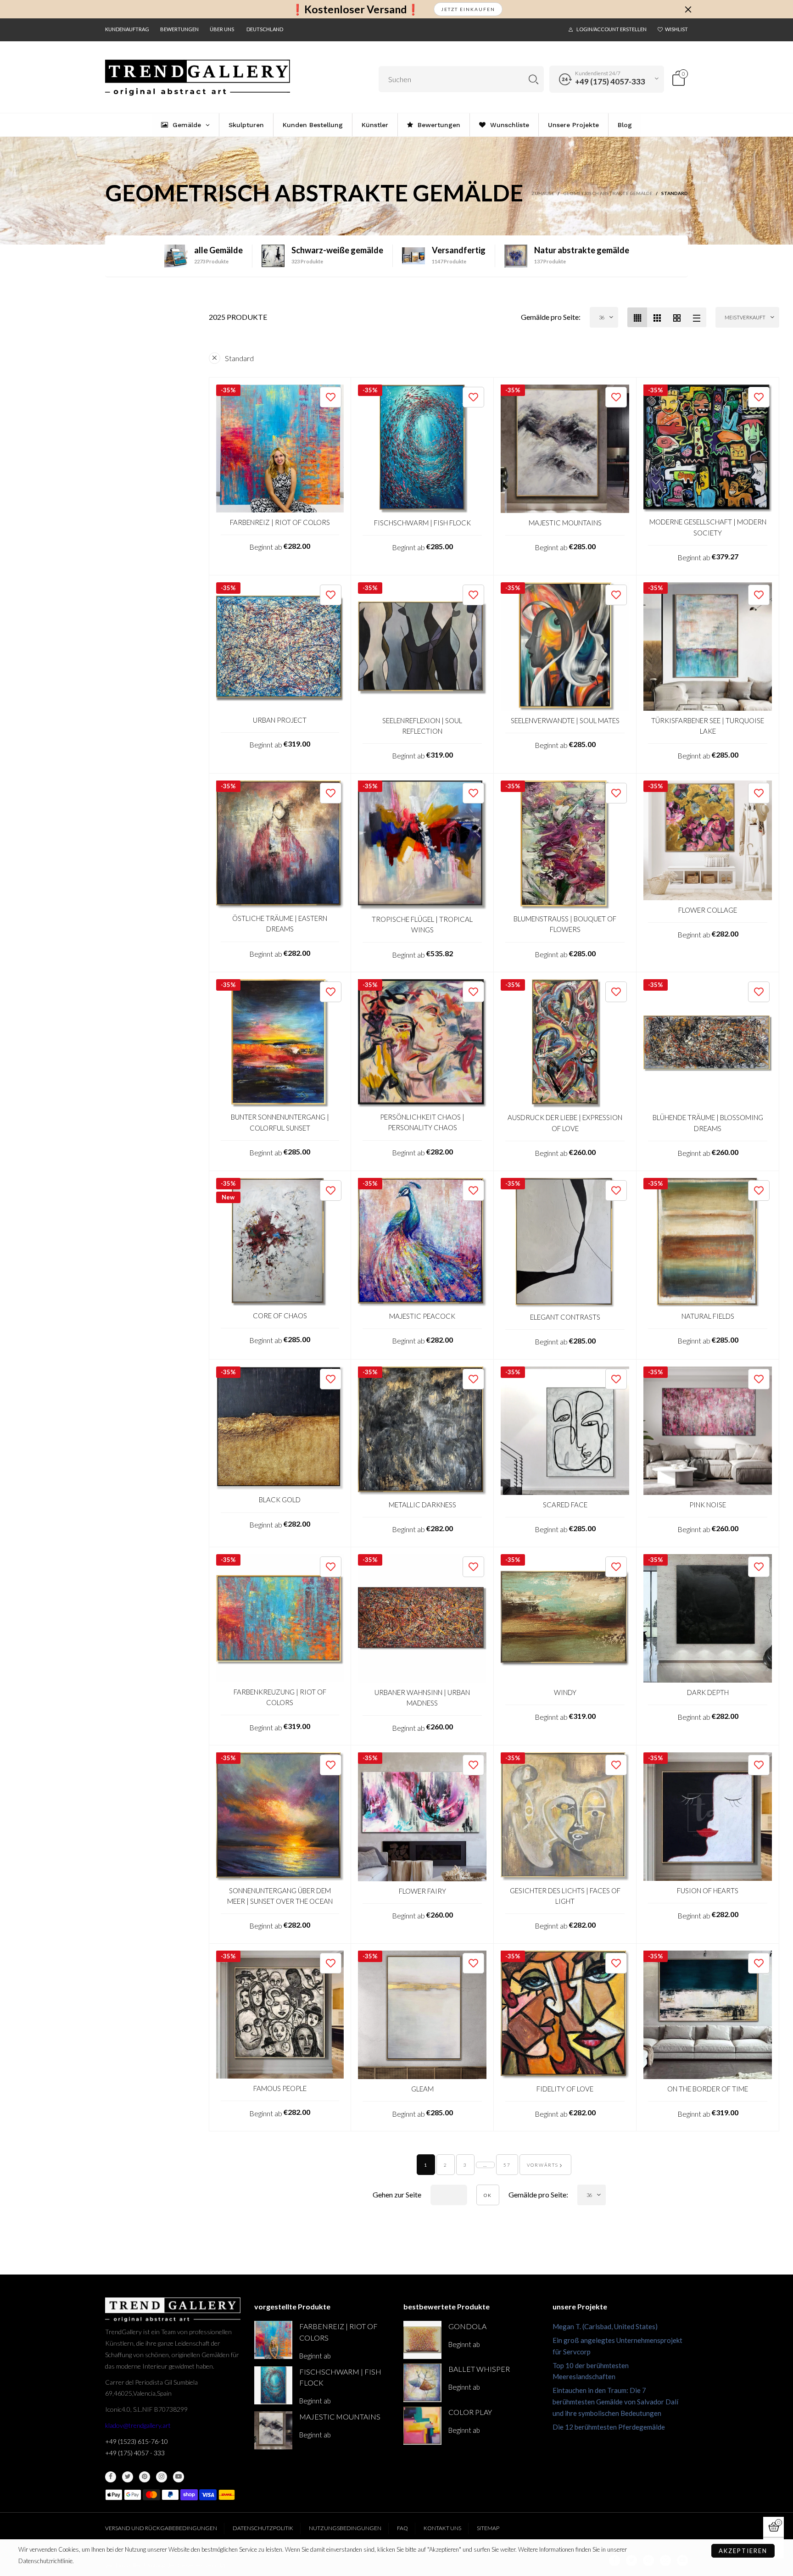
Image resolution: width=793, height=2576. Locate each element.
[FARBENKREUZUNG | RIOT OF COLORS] (280, 1618)
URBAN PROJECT (280, 720)
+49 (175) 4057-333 (610, 81)
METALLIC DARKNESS (422, 1505)
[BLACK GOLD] (280, 1428)
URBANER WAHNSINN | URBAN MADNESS (422, 1698)
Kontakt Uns (442, 2528)
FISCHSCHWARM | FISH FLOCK (422, 523)
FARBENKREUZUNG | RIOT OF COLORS (280, 1697)
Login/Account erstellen (612, 29)
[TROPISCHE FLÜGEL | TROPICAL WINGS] (422, 845)
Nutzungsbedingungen (345, 2528)
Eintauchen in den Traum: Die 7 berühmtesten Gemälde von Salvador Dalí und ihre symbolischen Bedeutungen (615, 2402)
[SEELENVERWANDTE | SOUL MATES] (565, 647)
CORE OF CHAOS (280, 1316)
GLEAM (422, 2089)
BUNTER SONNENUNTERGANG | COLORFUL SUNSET (280, 1122)
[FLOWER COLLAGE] (708, 840)
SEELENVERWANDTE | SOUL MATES (565, 720)
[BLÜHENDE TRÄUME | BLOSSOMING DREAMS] (708, 1043)
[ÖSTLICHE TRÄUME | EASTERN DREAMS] (280, 845)
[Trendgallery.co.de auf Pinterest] (145, 2477)
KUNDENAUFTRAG (127, 29)
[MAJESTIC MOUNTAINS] (565, 449)
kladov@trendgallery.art (138, 2425)
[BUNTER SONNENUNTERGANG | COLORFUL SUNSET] (280, 1043)
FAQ (402, 2528)
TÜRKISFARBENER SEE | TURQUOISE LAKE (708, 726)
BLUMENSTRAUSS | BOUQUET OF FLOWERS (565, 924)
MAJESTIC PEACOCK (422, 1316)
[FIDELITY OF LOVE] (565, 2015)
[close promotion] (688, 9)
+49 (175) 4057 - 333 (135, 2453)
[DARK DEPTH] (708, 1618)
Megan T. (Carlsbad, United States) (605, 2326)
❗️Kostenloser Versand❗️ (355, 9)
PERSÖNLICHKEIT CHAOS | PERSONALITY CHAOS (422, 1122)
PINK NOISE (708, 1505)
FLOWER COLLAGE (708, 910)
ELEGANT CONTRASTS (565, 1317)
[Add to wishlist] (331, 397)
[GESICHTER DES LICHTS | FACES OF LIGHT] (565, 1816)
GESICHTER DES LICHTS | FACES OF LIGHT (565, 1896)
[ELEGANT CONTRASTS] (565, 1243)
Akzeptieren (743, 2551)
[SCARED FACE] (565, 1431)
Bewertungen (179, 29)
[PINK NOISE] (708, 1431)
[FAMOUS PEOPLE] (280, 2015)
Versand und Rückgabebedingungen (161, 2528)
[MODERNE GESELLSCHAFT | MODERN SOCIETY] (708, 449)
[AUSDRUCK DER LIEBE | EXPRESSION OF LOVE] (565, 1043)
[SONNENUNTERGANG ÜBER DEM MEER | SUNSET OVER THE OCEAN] (280, 1816)
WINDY (565, 1692)
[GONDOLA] (422, 2340)
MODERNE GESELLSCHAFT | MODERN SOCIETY (708, 527)
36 (602, 317)
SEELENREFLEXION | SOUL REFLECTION (422, 726)
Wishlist (676, 29)
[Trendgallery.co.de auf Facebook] (111, 2477)
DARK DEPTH (708, 1692)
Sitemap (488, 2528)
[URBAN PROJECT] (280, 646)
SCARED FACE (565, 1505)
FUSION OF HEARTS (708, 1890)
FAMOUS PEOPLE (280, 2088)
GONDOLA (467, 2326)
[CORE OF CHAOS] (280, 1242)
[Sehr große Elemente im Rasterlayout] (677, 317)
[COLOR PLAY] (422, 2426)
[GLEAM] (422, 2015)
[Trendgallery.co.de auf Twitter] (128, 2477)
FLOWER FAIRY (422, 1891)
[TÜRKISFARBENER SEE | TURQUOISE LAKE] (708, 647)
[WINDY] (565, 1618)
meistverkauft (745, 317)
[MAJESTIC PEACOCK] (422, 1242)
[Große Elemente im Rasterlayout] (657, 317)
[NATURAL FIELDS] (708, 1242)
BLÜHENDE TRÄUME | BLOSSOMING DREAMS (708, 1123)
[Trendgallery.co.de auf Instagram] (162, 2477)
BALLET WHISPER (479, 2369)
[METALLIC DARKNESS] (422, 1431)
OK (488, 2195)
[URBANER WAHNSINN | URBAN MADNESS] (422, 1618)
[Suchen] (533, 79)
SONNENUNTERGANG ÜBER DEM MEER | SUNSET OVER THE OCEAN (280, 1896)
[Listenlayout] (696, 317)
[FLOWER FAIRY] (422, 1817)
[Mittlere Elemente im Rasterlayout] (637, 317)
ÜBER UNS (222, 29)
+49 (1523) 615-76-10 (137, 2441)
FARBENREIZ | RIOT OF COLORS (280, 522)
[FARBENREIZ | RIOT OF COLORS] (280, 449)
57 (507, 2165)
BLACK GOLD (280, 1500)
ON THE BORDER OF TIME (708, 2089)
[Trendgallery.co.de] (198, 78)
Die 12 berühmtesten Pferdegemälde (609, 2427)
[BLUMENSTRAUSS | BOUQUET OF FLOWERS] (565, 845)
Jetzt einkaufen (468, 9)
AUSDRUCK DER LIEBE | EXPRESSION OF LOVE (565, 1123)
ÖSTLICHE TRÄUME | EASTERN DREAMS (280, 923)
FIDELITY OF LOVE (565, 2089)
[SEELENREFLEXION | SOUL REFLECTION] (422, 647)
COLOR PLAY (470, 2412)
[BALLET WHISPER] (422, 2383)
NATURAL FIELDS (708, 1316)
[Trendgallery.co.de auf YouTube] (179, 2477)
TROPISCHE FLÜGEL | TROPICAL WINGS (422, 924)
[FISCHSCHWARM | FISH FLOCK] (422, 449)
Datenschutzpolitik (263, 2528)
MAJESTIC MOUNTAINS (565, 523)
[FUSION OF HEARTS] (708, 1817)
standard (239, 358)
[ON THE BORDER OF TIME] (708, 2015)
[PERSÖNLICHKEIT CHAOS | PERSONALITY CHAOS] (422, 1043)
